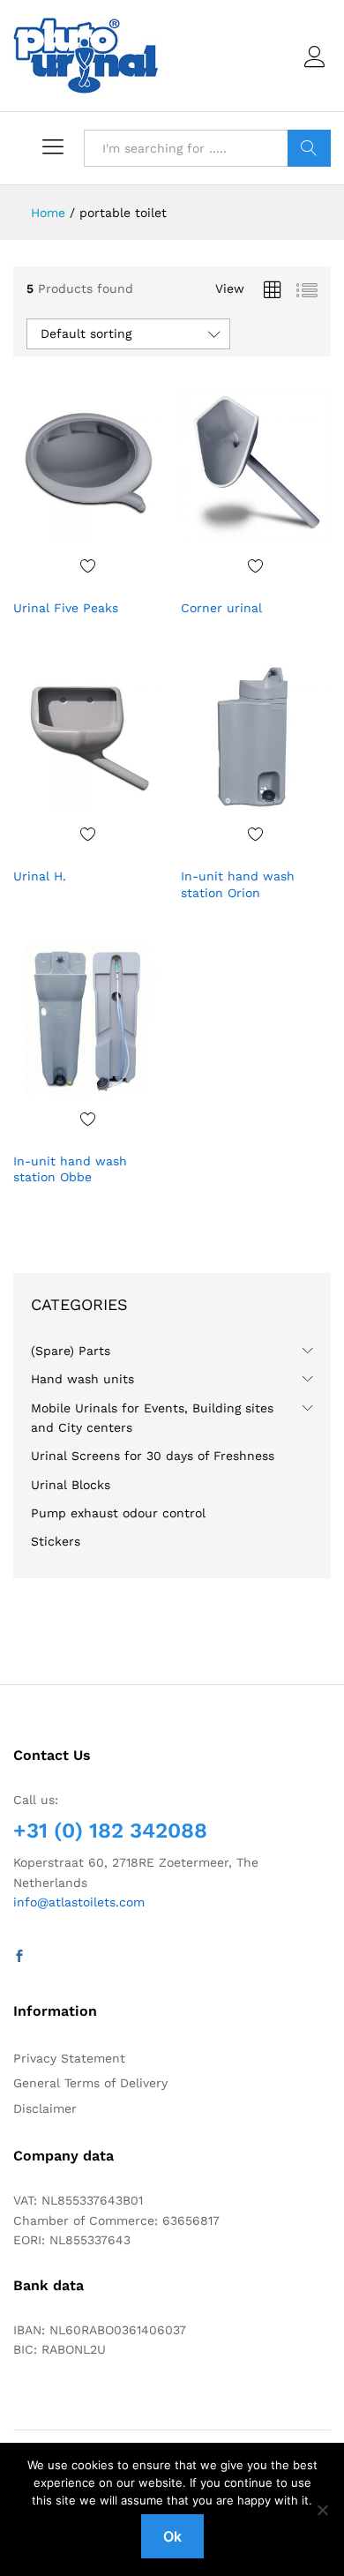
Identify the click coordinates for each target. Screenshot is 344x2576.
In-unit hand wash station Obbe (70, 1169)
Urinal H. (40, 876)
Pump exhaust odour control (118, 1513)
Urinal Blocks (71, 1485)
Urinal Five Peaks (66, 608)
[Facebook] (19, 1957)
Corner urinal (221, 608)
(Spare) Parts (71, 1351)
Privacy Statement (69, 2058)
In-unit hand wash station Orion (238, 884)
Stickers (56, 1541)
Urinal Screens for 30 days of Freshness (153, 1456)
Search (309, 148)
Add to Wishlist (88, 565)
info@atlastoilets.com (79, 1902)
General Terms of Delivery (90, 2083)
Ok (172, 2536)
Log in (318, 68)
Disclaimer (45, 2108)
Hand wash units (82, 1379)
